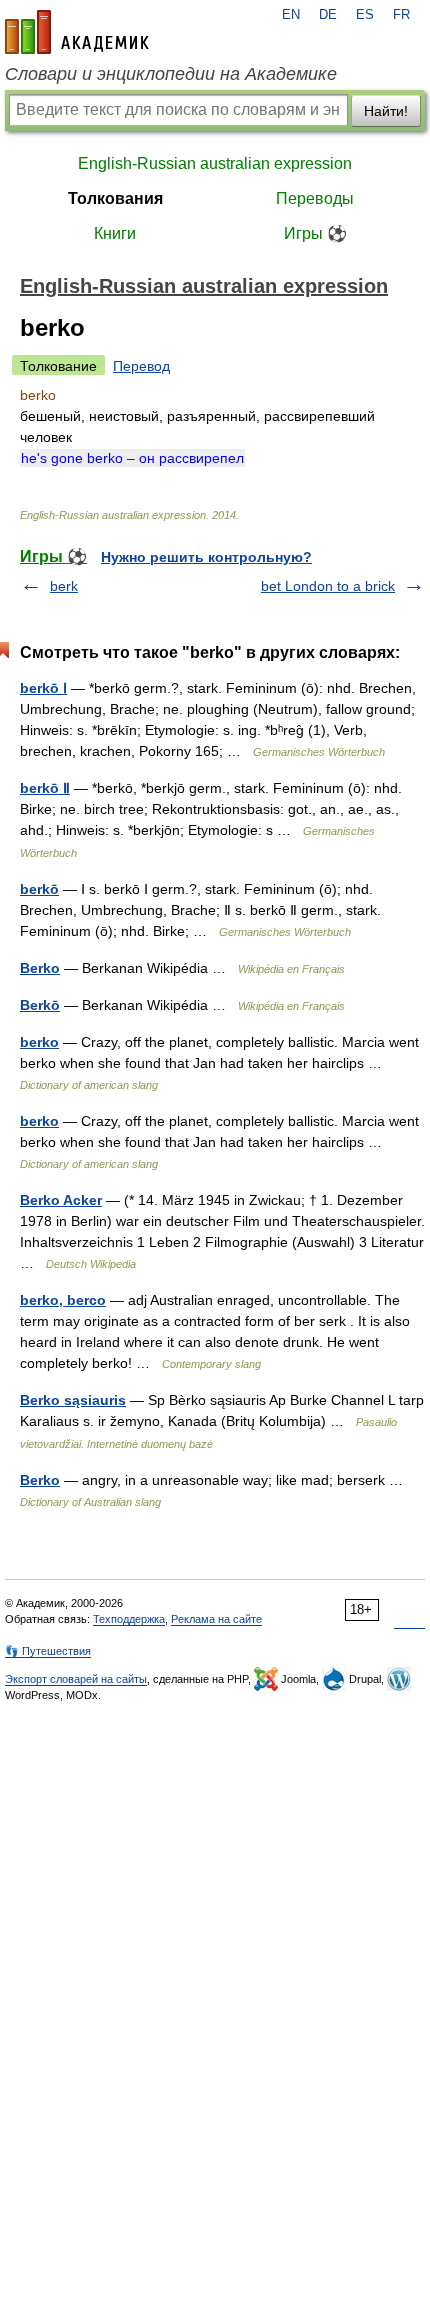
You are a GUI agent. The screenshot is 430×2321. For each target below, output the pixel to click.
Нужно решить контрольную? (206, 557)
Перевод (141, 366)
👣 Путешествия (48, 1651)
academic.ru (77, 32)
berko (39, 1042)
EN (291, 15)
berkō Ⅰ (43, 688)
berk (64, 586)
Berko (40, 968)
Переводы (315, 198)
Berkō (40, 1005)
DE (328, 15)
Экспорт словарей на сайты (76, 1679)
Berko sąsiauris (73, 1400)
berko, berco (63, 1300)
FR (401, 15)
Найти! (386, 111)
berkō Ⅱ (45, 788)
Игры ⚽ (315, 233)
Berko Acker (61, 1200)
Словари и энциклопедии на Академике (171, 74)
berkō (39, 889)
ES (365, 15)
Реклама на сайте (216, 1619)
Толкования (115, 198)
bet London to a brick (328, 586)
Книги (115, 233)
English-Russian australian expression (215, 163)
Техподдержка (129, 1619)
